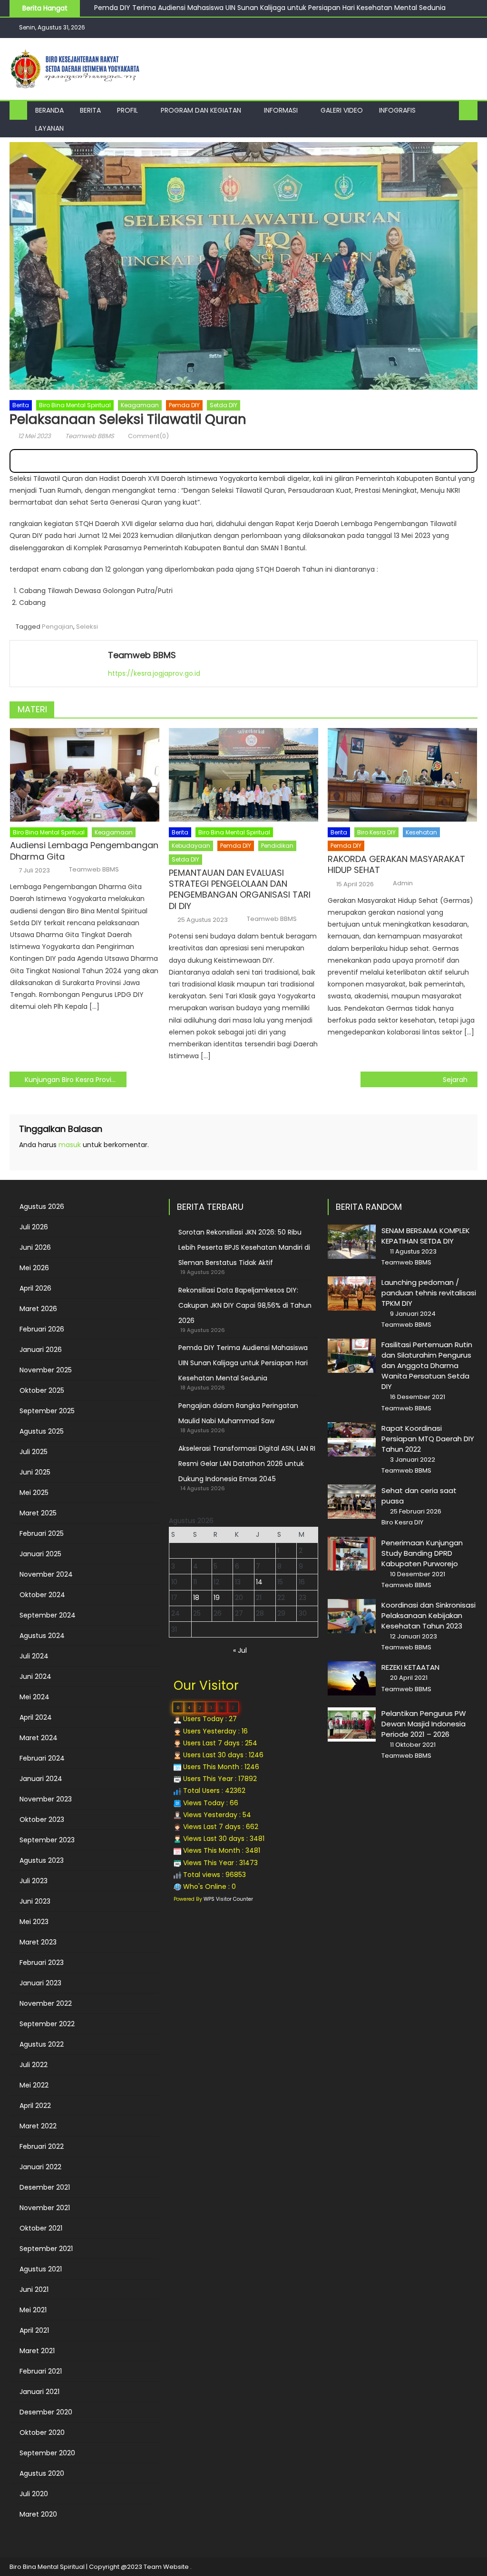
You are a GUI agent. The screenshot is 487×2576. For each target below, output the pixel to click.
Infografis (397, 110)
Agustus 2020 (42, 2473)
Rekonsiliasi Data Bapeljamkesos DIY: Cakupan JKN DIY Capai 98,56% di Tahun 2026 (245, 1305)
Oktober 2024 (42, 1595)
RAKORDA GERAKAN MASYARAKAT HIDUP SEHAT (396, 865)
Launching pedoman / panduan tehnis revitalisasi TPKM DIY (429, 1293)
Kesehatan (421, 832)
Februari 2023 (42, 1963)
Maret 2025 (38, 1513)
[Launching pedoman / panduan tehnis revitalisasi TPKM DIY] (352, 1293)
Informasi (281, 110)
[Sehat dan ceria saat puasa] (352, 1502)
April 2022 (35, 2106)
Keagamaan (140, 405)
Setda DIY (224, 405)
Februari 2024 (42, 1758)
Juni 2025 (35, 1472)
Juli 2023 (34, 1881)
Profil (127, 110)
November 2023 (46, 1799)
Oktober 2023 (42, 1819)
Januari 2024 (41, 1779)
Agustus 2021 (41, 2269)
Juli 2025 (34, 1452)
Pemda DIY (184, 405)
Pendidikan (277, 846)
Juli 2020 (34, 2494)
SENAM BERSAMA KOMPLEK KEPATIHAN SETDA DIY (426, 1236)
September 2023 (47, 1840)
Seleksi (87, 627)
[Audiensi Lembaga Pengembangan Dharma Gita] (85, 775)
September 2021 (46, 2249)
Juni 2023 (35, 1901)
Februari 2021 (41, 2371)
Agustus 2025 (42, 1431)
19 (217, 1598)
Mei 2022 (34, 2085)
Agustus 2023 (42, 1860)
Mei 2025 (34, 1493)
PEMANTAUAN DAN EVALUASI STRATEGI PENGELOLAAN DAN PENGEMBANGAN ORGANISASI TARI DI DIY (240, 890)
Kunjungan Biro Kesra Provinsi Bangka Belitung (76, 1080)
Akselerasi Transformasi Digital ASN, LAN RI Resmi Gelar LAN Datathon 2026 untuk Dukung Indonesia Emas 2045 (247, 1464)
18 (196, 1598)
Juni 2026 (35, 1247)
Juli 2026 (34, 1227)
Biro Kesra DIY (376, 832)
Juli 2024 (34, 1656)
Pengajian (58, 627)
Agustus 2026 (42, 1207)
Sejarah (455, 1080)
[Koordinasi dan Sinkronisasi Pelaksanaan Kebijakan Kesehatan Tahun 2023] (352, 1616)
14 (259, 1582)
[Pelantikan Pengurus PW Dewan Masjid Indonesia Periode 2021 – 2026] (352, 1724)
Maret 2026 (38, 1309)
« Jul (240, 1650)
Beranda (49, 110)
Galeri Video (342, 110)
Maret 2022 (38, 2126)
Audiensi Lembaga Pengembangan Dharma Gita (84, 851)
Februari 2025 (42, 1533)
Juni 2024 (35, 1676)
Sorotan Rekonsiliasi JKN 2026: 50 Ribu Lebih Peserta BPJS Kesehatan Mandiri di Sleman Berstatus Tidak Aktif (244, 1247)
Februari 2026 (42, 1329)
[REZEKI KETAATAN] (352, 1678)
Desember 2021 (45, 2187)
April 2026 (35, 1288)
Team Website (166, 2567)
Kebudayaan (191, 846)
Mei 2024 (34, 1697)
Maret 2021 (37, 2351)
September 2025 (47, 1411)
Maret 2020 (38, 2514)
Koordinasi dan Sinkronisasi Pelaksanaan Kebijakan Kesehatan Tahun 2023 (429, 1615)
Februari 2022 (42, 2146)
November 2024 (46, 1574)
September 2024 (48, 1615)
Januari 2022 (40, 2167)
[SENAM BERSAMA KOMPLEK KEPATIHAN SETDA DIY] (352, 1242)
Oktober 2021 (41, 2228)
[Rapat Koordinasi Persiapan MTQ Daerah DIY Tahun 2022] (352, 1439)
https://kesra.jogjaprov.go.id (154, 673)
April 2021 (34, 2330)
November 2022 (46, 2003)
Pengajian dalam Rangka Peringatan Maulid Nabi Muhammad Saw (203, 10)
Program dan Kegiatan (201, 110)
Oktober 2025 (42, 1390)
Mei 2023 (34, 1922)
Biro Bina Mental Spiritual (75, 405)
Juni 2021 (34, 2289)
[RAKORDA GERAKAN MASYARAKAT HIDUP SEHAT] (402, 775)
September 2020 (47, 2453)
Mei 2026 (34, 1268)
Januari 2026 (41, 1350)
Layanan (49, 128)
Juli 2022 (34, 2065)
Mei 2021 (33, 2310)
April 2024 (36, 1717)
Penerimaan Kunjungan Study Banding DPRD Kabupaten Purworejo (422, 1553)
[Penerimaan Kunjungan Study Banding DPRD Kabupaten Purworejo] (352, 1554)
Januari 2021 (39, 2392)
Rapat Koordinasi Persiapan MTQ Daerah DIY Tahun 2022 (428, 1439)
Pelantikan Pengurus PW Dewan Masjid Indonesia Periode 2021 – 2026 (424, 1724)
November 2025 (46, 1370)
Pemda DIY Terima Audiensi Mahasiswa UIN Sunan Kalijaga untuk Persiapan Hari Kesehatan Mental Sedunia (243, 1363)
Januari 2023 (40, 1983)
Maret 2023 (38, 1942)
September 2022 (47, 2024)
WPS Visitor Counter (228, 1899)
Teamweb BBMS (90, 436)
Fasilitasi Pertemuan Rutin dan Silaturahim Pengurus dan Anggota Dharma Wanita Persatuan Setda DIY (427, 1365)
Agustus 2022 (42, 2044)
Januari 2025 (40, 1554)
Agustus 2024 (42, 1636)
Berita (90, 110)
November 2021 (45, 2208)
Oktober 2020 (42, 2432)
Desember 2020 (46, 2412)
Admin (403, 883)
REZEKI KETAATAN (410, 1667)
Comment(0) (148, 436)
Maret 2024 (39, 1738)
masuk (70, 1145)
